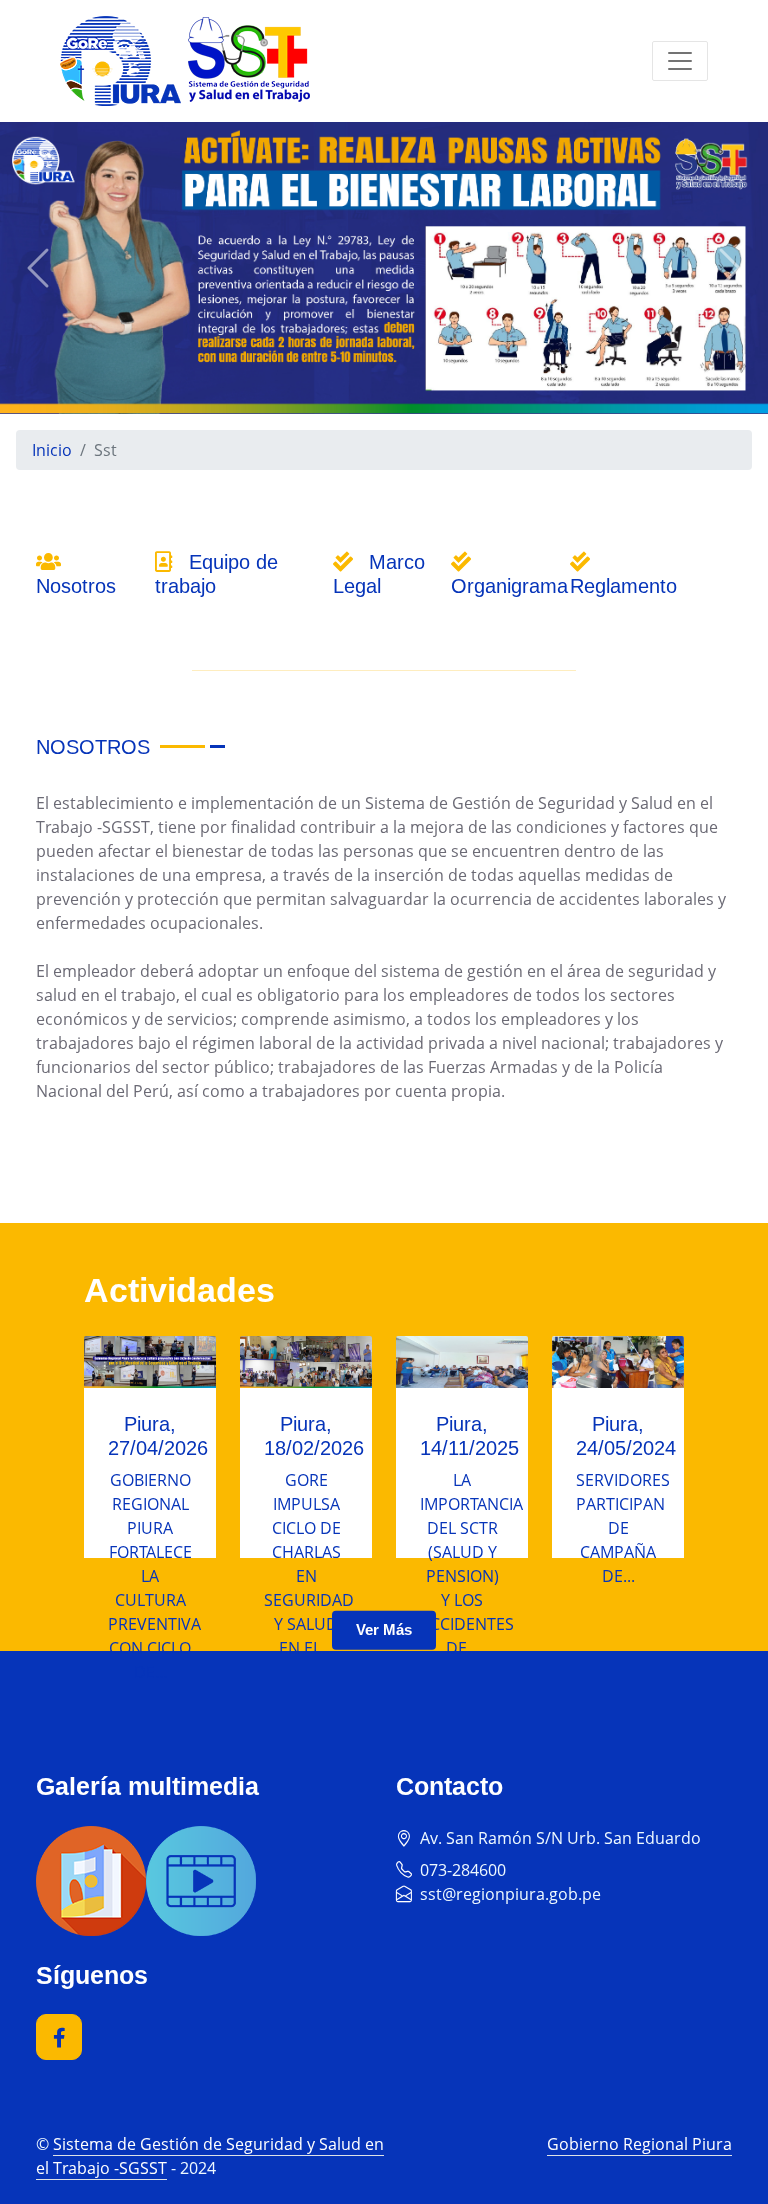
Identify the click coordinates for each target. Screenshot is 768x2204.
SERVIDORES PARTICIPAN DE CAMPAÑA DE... (623, 1528)
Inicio (52, 450)
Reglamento (623, 586)
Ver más (384, 1629)
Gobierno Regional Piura (639, 2144)
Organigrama (509, 586)
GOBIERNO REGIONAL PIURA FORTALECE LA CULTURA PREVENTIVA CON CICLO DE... (154, 1576)
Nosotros (76, 586)
